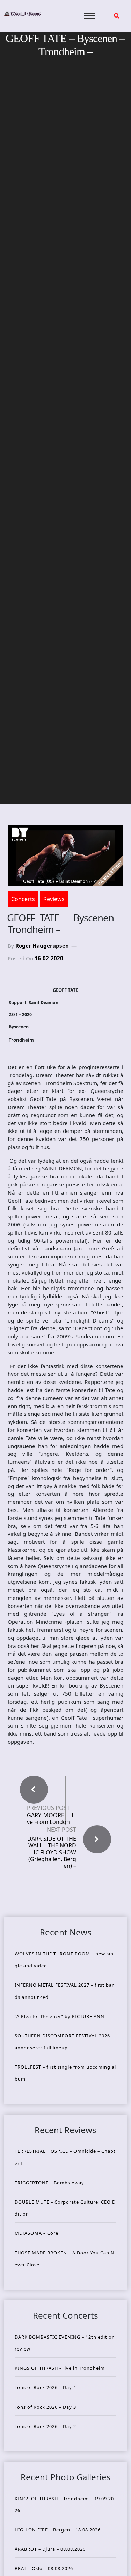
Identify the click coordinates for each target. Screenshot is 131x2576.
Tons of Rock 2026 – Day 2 (45, 2426)
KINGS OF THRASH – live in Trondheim (60, 2368)
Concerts (23, 899)
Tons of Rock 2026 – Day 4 (45, 2387)
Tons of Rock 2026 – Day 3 (45, 2407)
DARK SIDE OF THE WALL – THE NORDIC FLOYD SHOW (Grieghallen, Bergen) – (52, 1852)
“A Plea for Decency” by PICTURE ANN (60, 2016)
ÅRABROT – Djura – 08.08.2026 (50, 2549)
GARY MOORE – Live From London (51, 1819)
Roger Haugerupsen (42, 946)
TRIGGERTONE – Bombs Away (49, 2183)
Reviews (54, 899)
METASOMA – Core (37, 2233)
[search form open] (117, 16)
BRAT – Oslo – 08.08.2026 (44, 2568)
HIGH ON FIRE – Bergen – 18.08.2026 (58, 2530)
